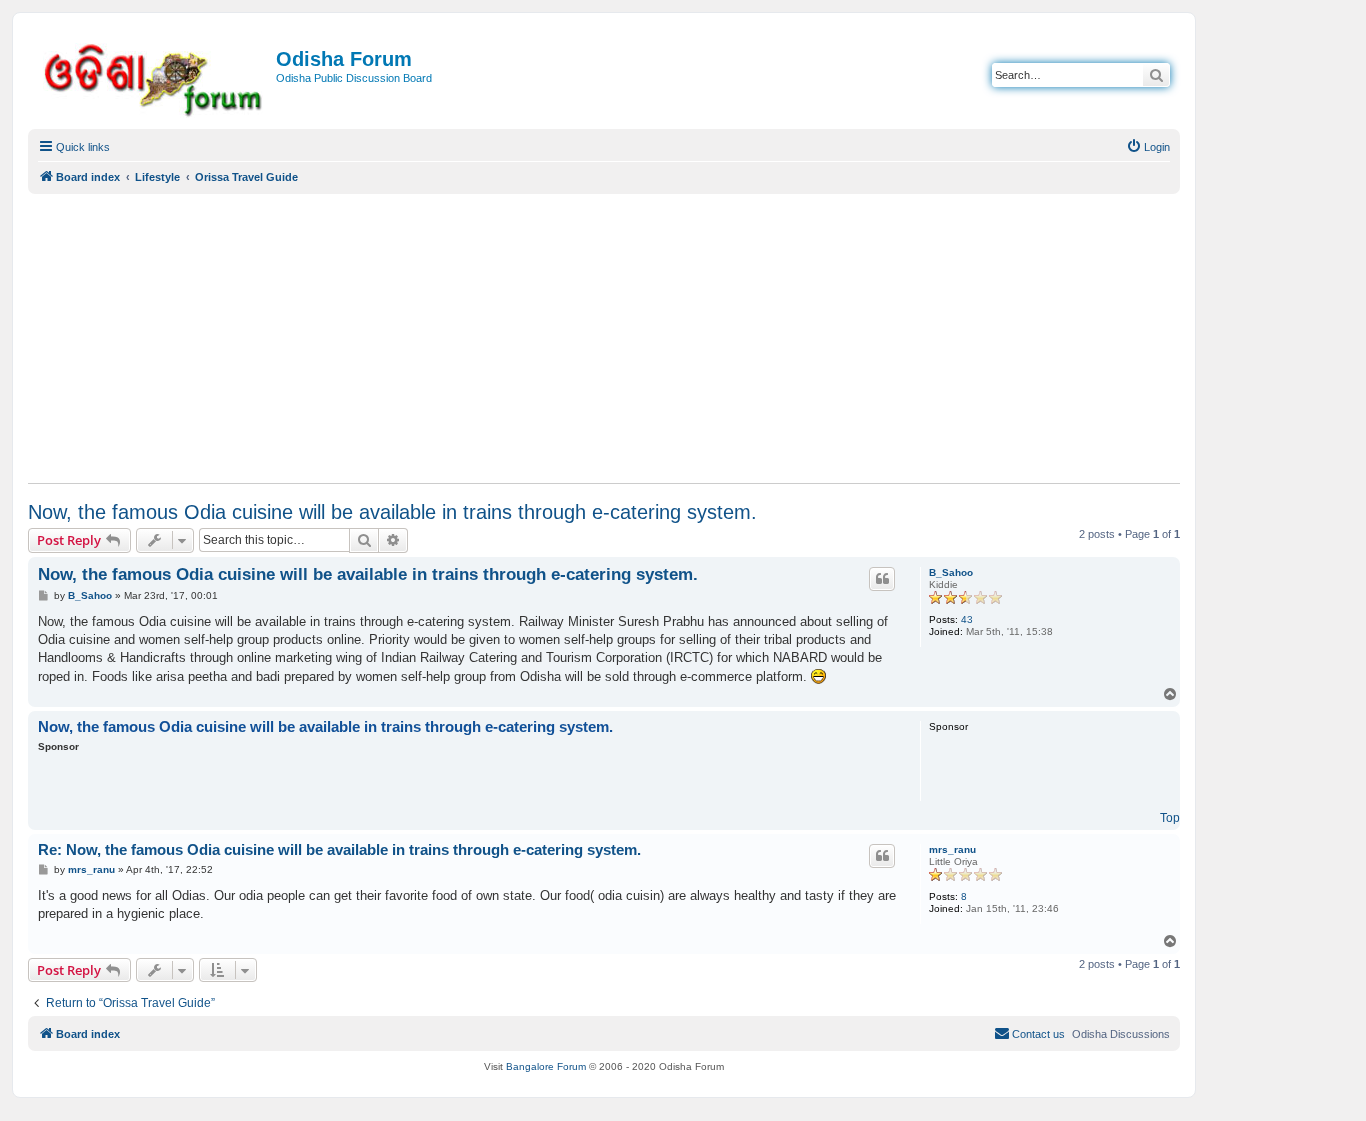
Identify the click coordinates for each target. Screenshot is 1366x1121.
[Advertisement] (604, 338)
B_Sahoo (951, 572)
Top (1170, 818)
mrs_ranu (952, 849)
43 (967, 619)
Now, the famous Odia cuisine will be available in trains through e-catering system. (392, 512)
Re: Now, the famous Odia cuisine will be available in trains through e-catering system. (339, 849)
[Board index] (154, 76)
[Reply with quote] (882, 579)
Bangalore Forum (546, 1066)
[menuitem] (1148, 147)
